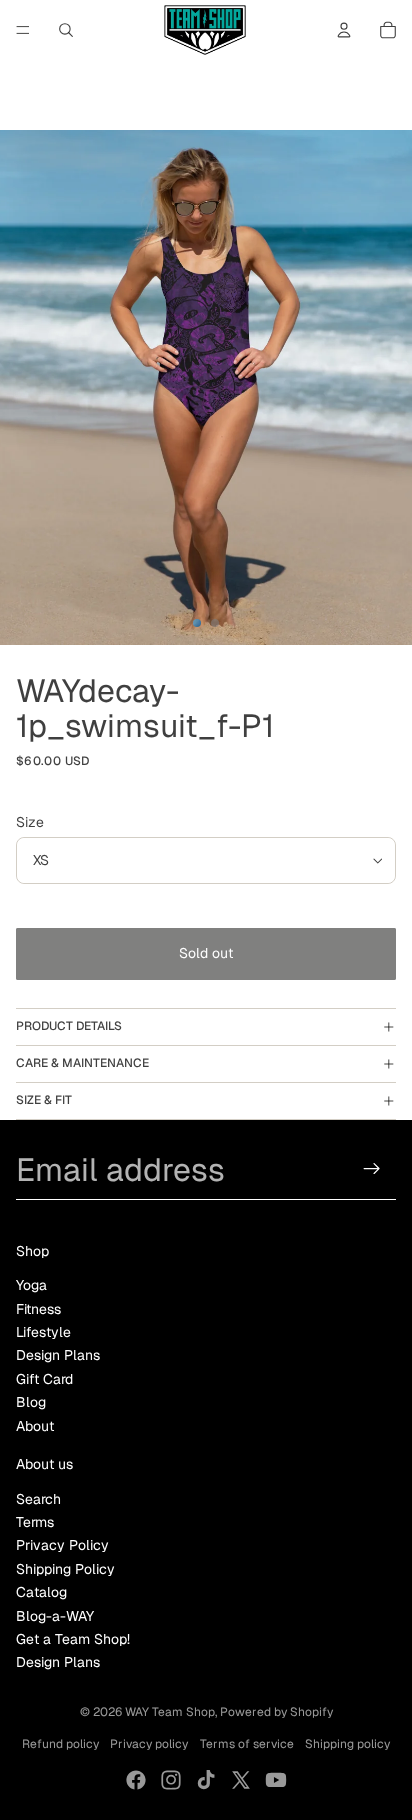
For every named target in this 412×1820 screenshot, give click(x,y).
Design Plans (58, 1355)
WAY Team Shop (170, 1712)
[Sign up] (372, 1169)
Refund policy (60, 1744)
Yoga (31, 1285)
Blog (31, 1402)
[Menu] (23, 30)
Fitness (38, 1309)
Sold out (206, 953)
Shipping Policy (65, 1569)
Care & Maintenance (82, 1063)
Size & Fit (44, 1100)
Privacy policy (149, 1744)
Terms (35, 1522)
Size (30, 822)
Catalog (41, 1592)
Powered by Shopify (276, 1712)
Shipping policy (347, 1744)
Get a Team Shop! (73, 1639)
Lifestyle (43, 1332)
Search (38, 1499)
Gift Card (44, 1379)
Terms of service (247, 1744)
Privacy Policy (62, 1545)
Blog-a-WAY (55, 1616)
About (35, 1426)
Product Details (69, 1026)
